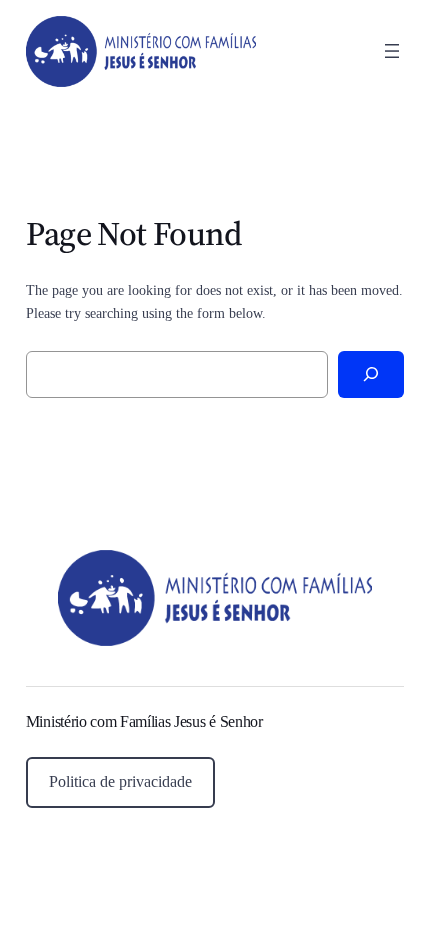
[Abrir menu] (392, 51)
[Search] (371, 374)
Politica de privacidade (120, 781)
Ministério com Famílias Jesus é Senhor (144, 721)
